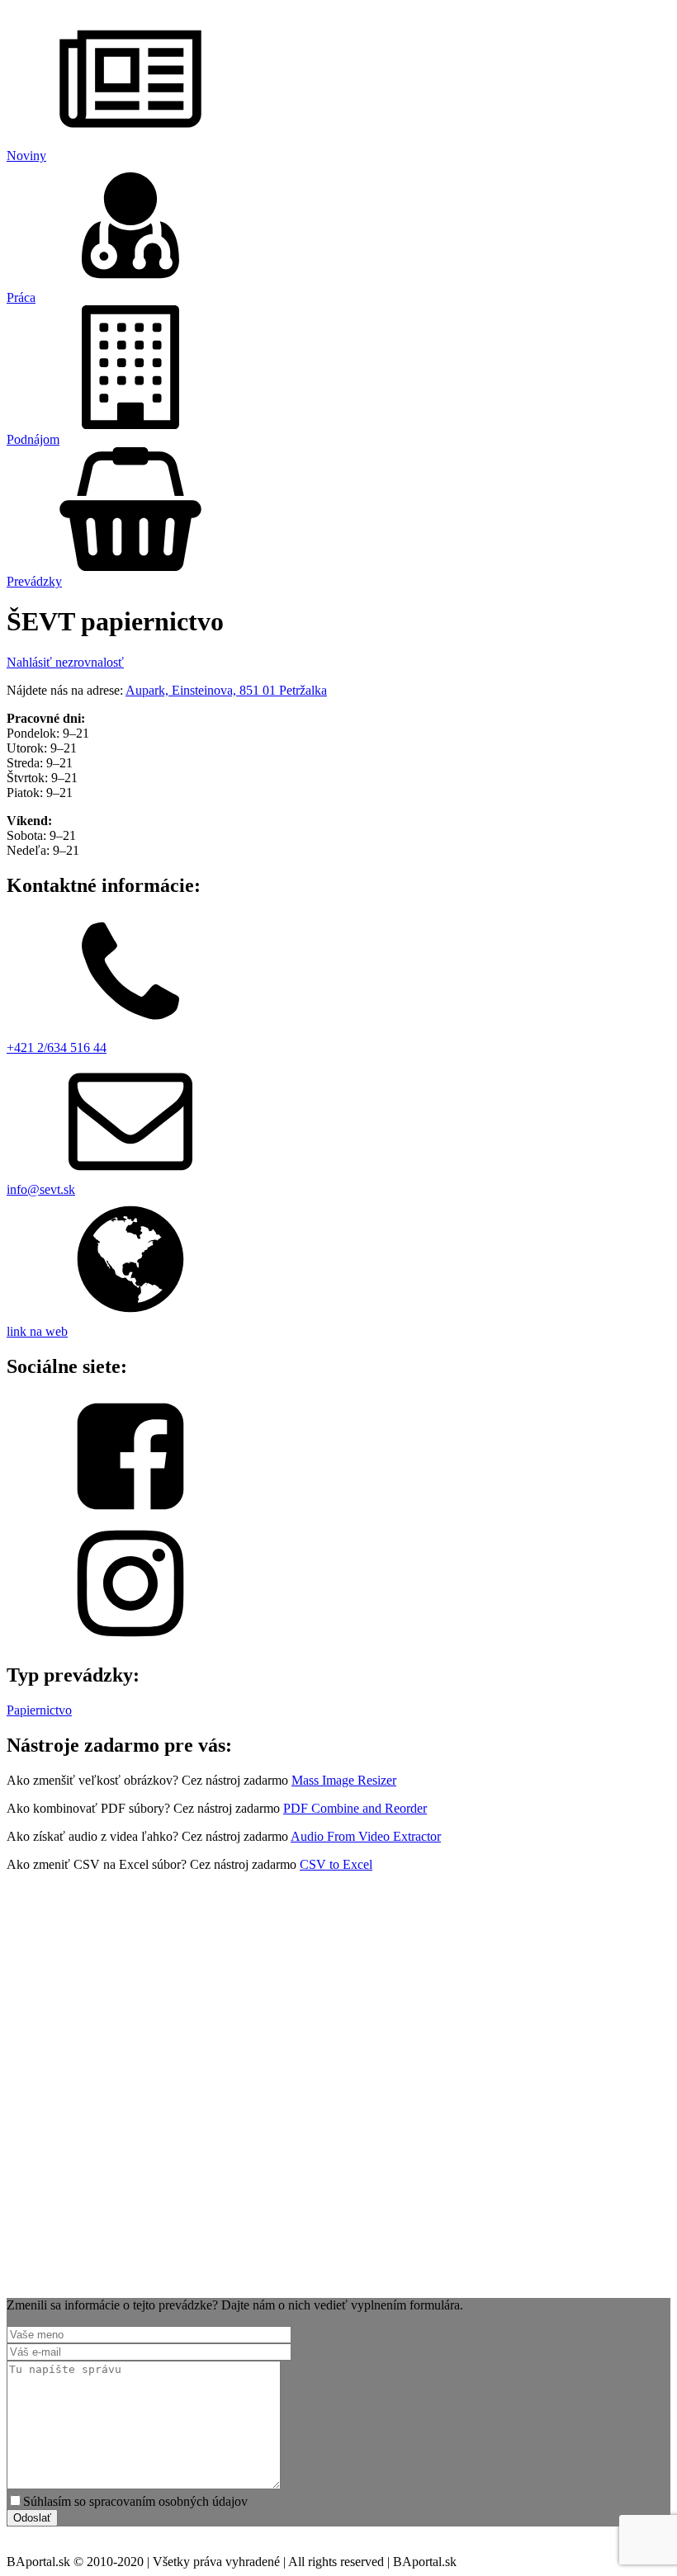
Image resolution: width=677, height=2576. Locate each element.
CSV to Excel (336, 1864)
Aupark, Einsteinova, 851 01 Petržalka (226, 690)
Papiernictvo (39, 1710)
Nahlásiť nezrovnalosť (65, 662)
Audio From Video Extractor (366, 1836)
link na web (37, 1331)
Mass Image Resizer (344, 1780)
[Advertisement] (338, 2099)
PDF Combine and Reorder (355, 1808)
